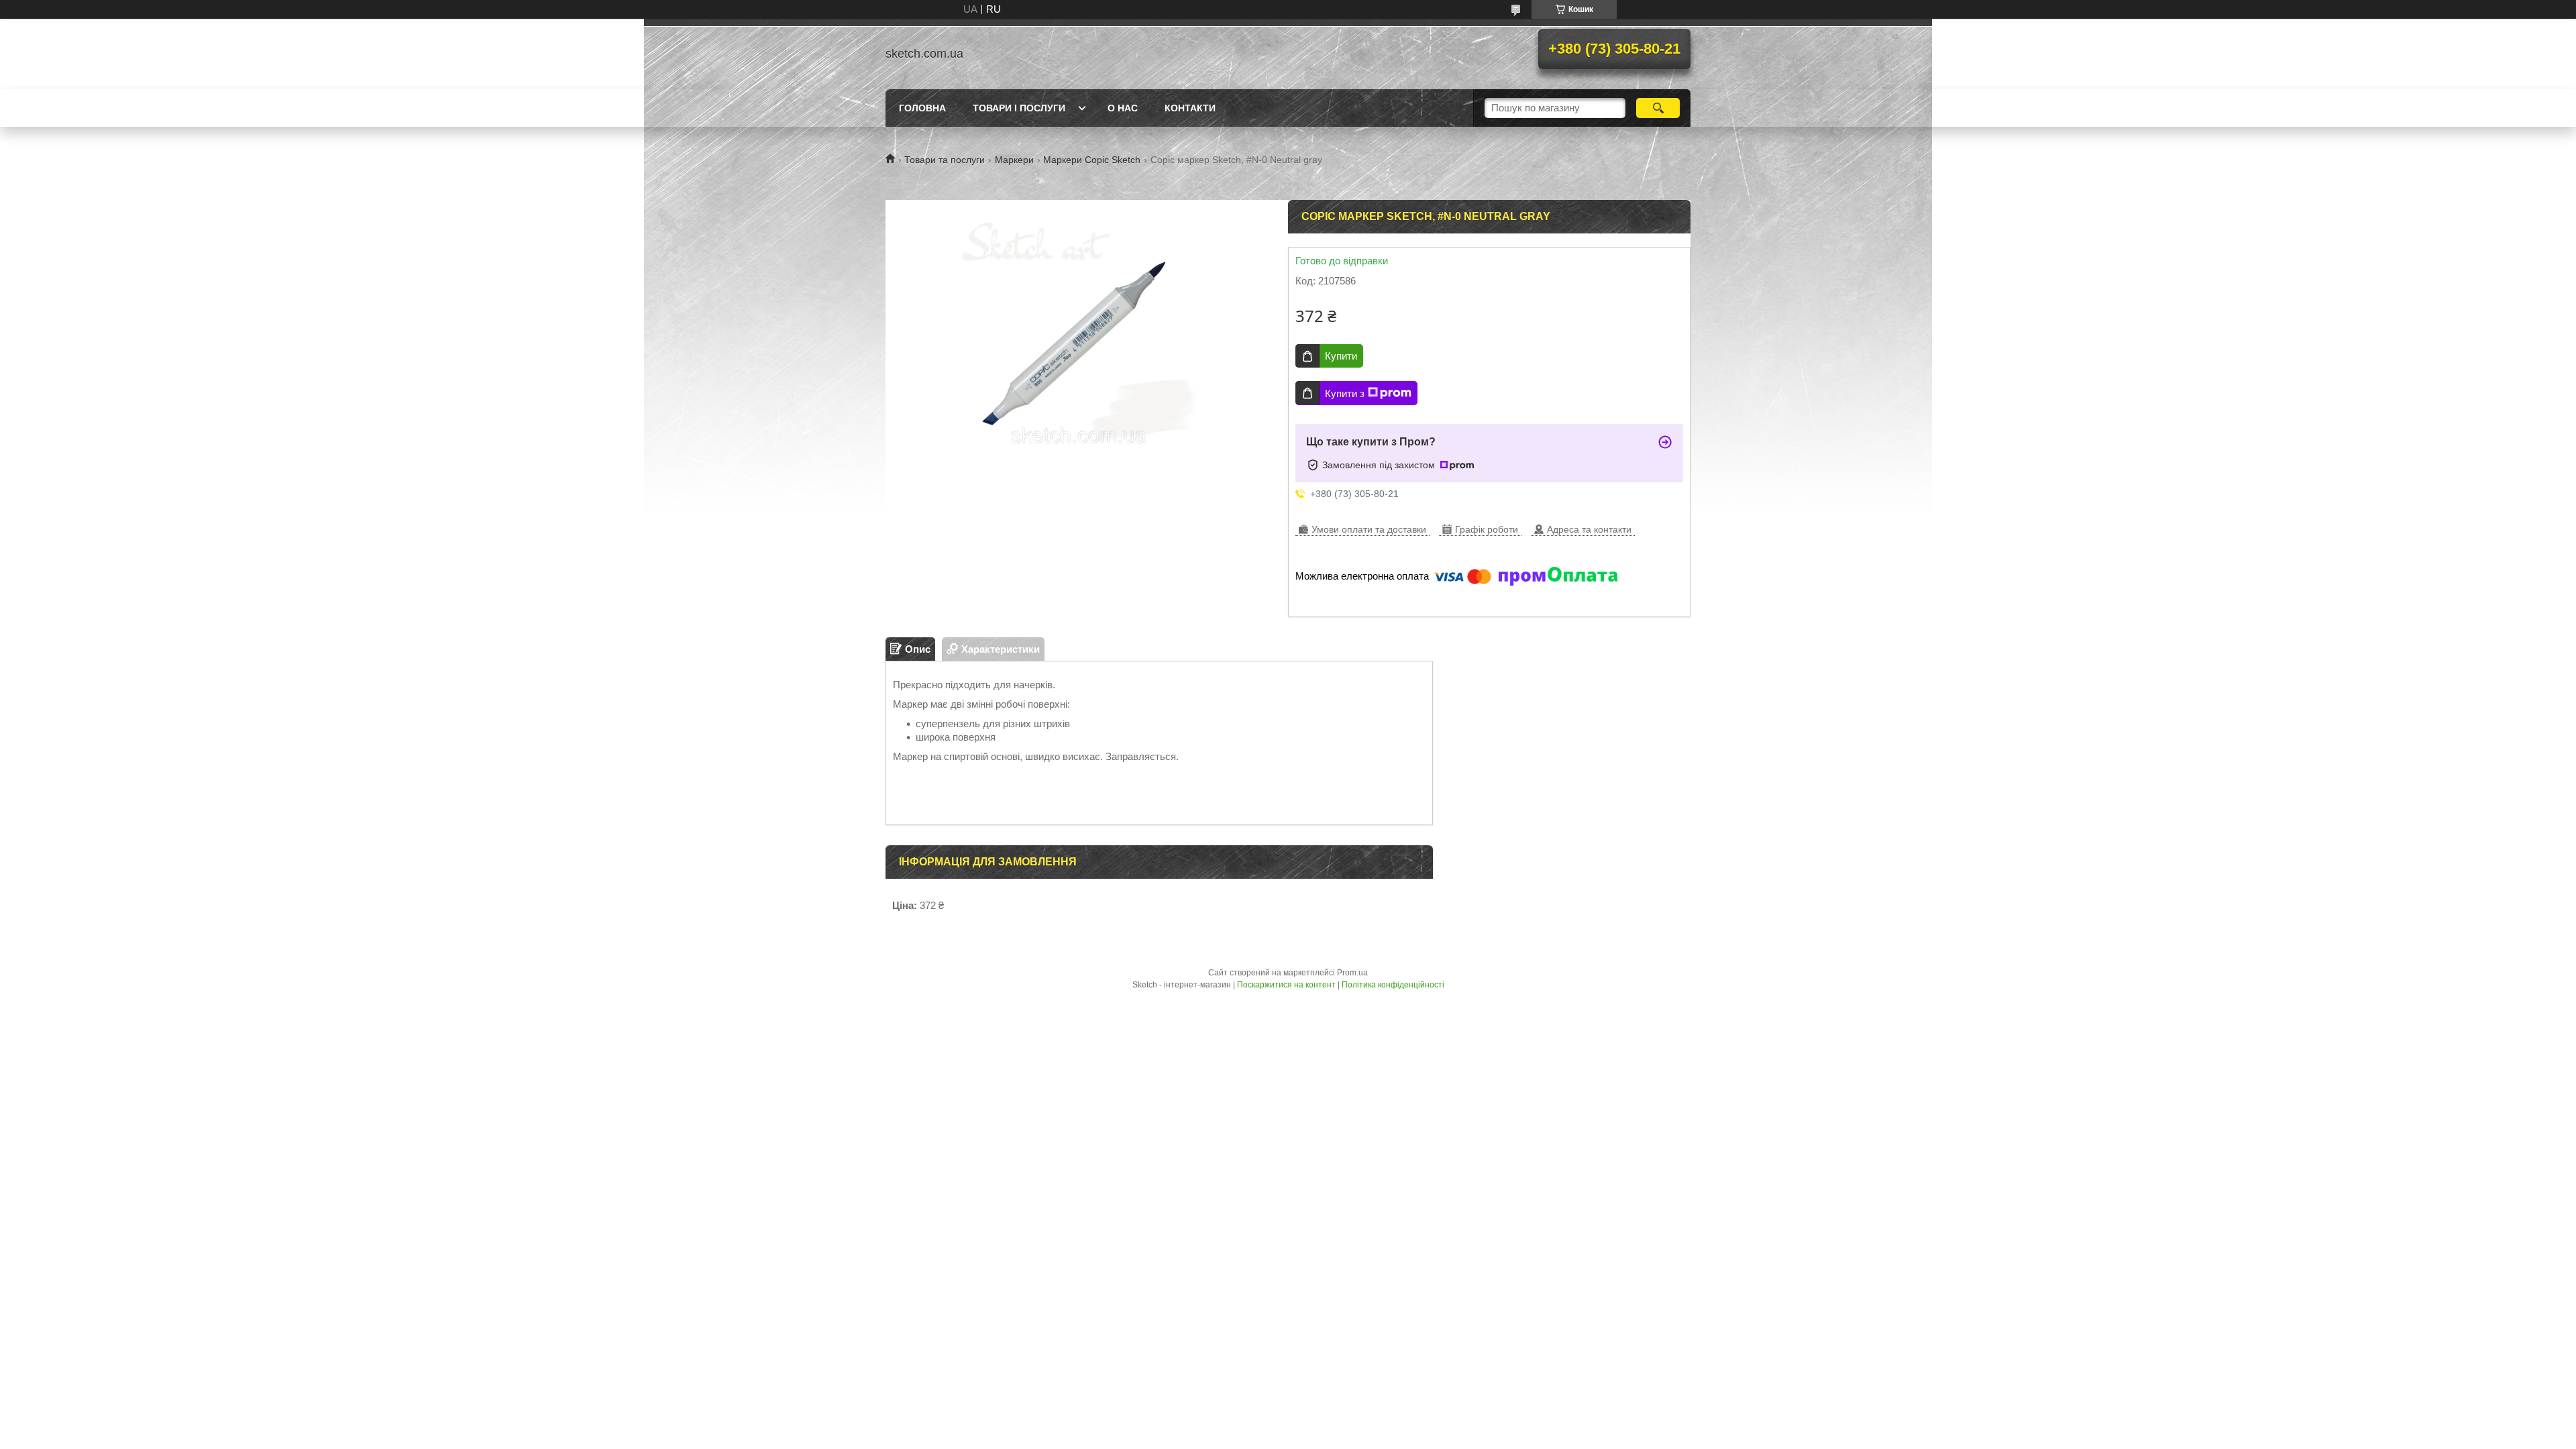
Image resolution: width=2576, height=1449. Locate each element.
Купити (1341, 356)
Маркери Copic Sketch (1092, 160)
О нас (1123, 108)
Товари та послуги (945, 160)
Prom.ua (1352, 973)
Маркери (1014, 160)
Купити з (1345, 393)
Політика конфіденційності (1393, 985)
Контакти (1190, 108)
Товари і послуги (1019, 108)
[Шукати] (1658, 108)
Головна (922, 108)
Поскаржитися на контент (1286, 985)
